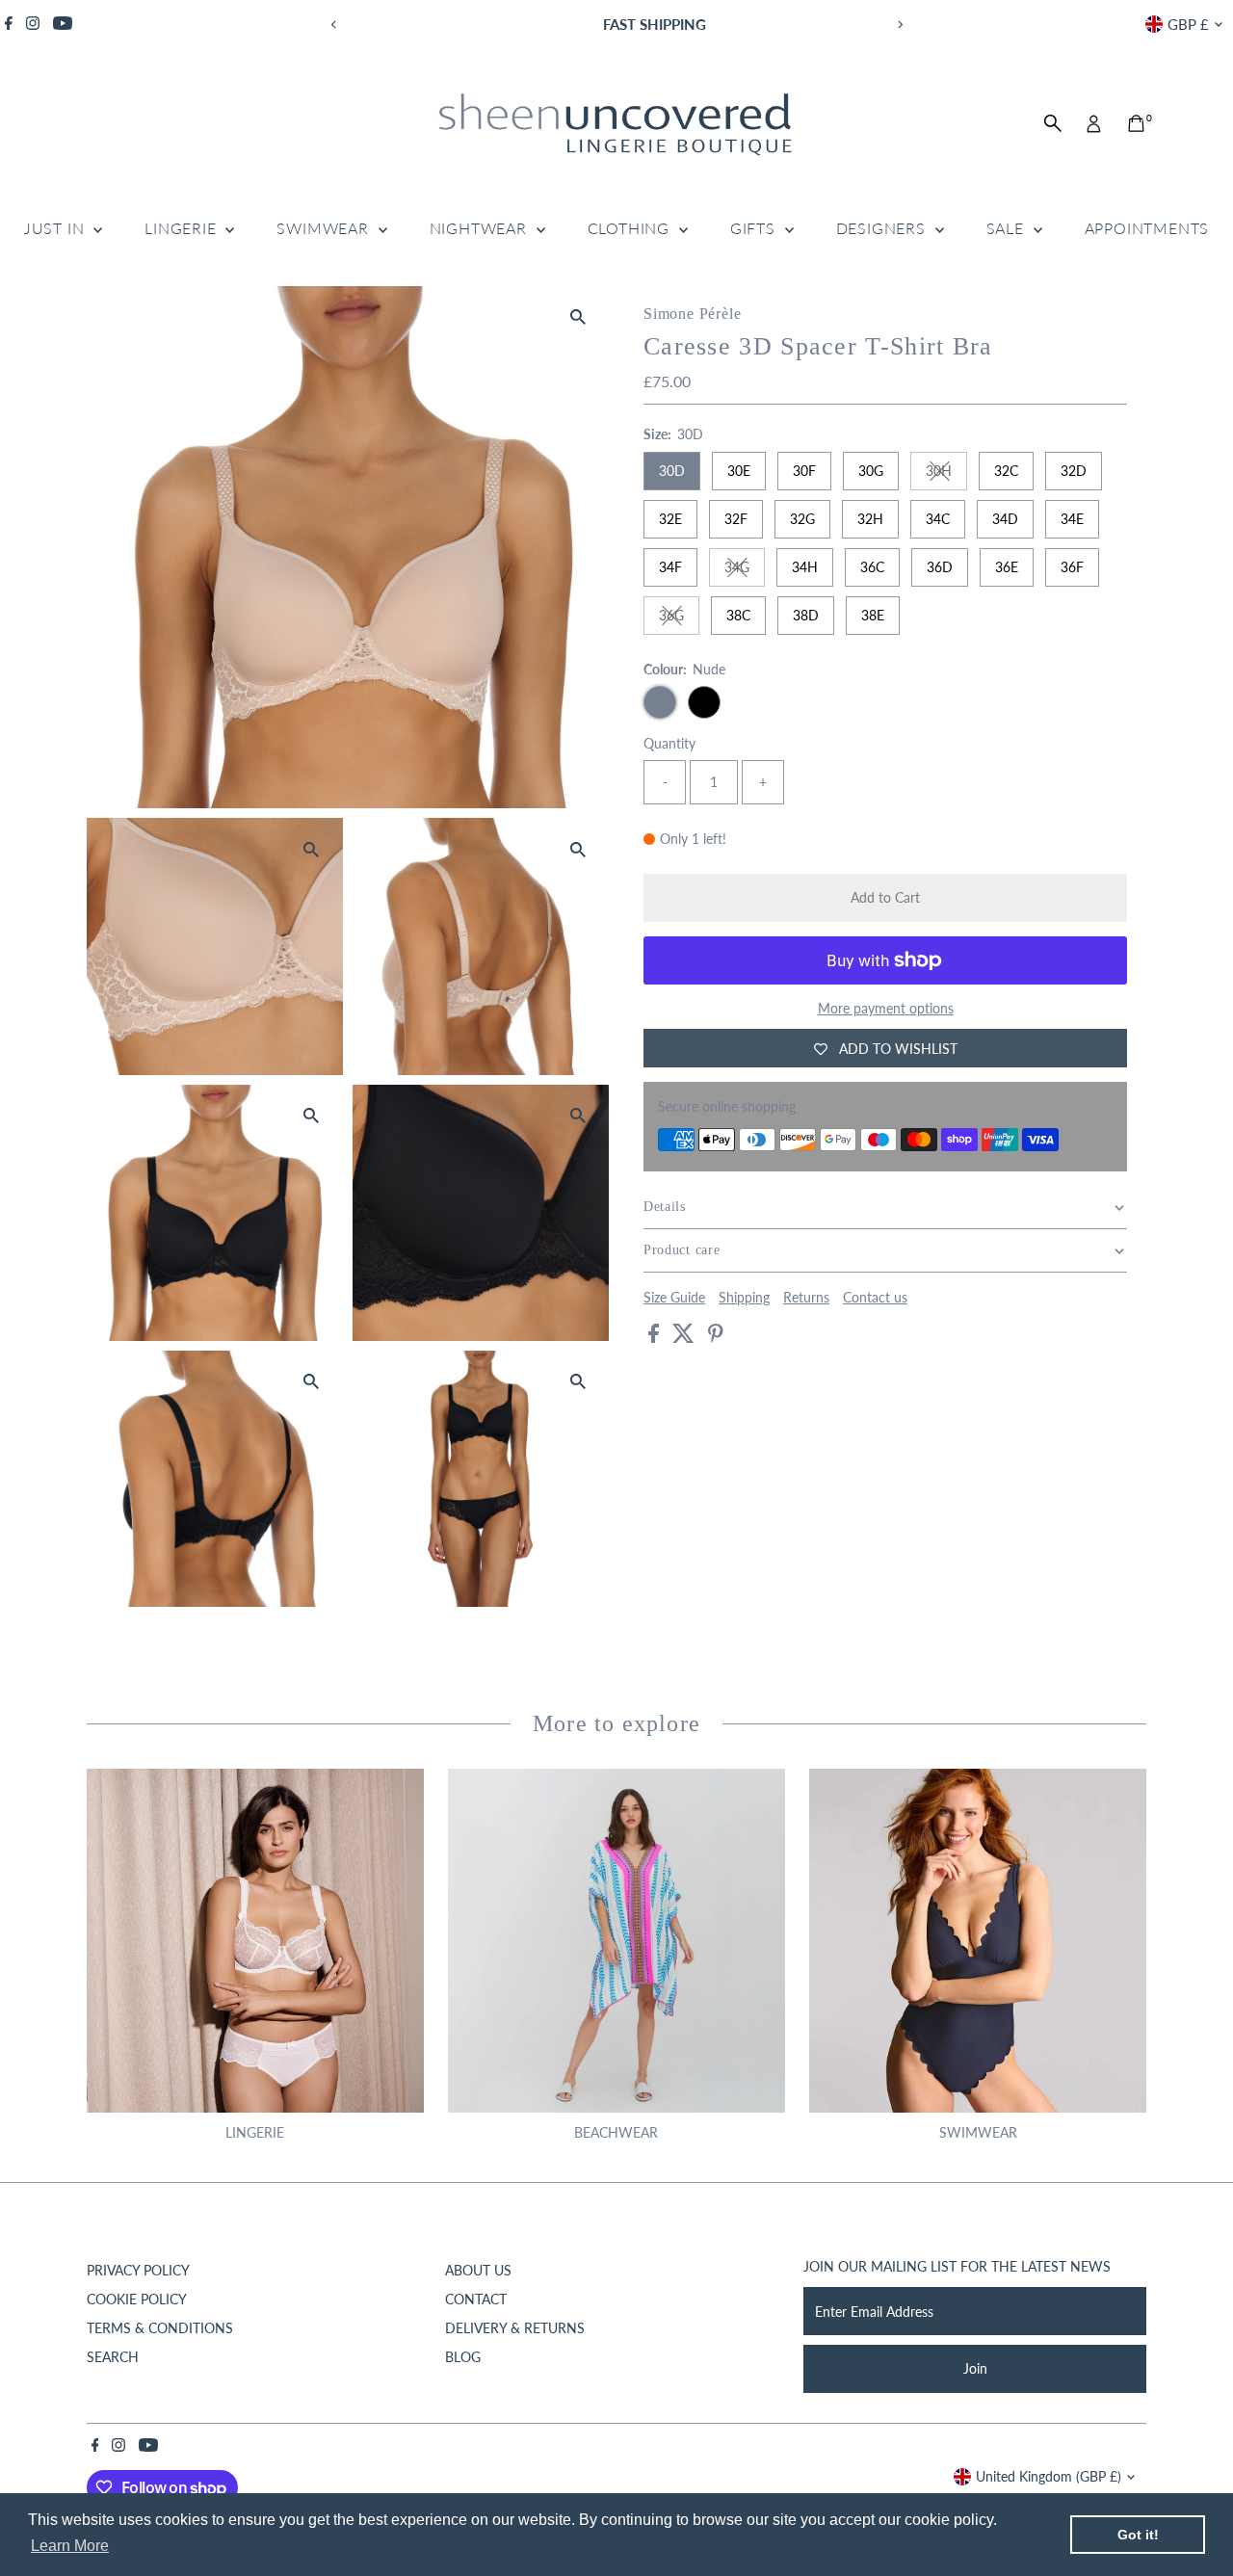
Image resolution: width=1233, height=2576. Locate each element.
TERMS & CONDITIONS (160, 2328)
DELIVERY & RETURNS (515, 2328)
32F (736, 519)
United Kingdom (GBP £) (1049, 2476)
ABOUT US (478, 2270)
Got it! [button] (1138, 2535)
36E (1007, 567)
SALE (1008, 228)
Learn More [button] (70, 2546)
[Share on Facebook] (656, 1338)
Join (975, 2368)
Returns (806, 1298)
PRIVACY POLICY (138, 2270)
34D (1005, 519)
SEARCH (113, 2357)
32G (802, 519)
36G (679, 618)
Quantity (669, 743)
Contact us (875, 1298)
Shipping (744, 1298)
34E (1072, 519)
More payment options (886, 1008)
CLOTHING (631, 228)
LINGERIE (183, 228)
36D (940, 567)
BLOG (463, 2357)
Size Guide (674, 1298)
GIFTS (755, 228)
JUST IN (56, 228)
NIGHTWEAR (481, 228)
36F (1072, 567)
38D (806, 615)
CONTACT (476, 2299)
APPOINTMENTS (1147, 228)
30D (672, 471)
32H (870, 519)
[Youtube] (63, 24)
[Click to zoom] (577, 317)
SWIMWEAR (325, 228)
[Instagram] (33, 24)
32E (670, 519)
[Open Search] (1053, 123)
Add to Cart (885, 897)
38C (738, 615)
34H (805, 567)
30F (804, 471)
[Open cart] (1136, 123)
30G (871, 471)
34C (938, 519)
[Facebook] (9, 24)
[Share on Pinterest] (716, 1338)
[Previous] (334, 25)
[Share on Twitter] (685, 1338)
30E (739, 471)
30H (946, 474)
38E (873, 615)
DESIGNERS (883, 228)
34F (670, 567)
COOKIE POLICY (137, 2299)
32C (1006, 471)
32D (1074, 471)
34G (745, 570)
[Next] (899, 25)
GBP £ (1188, 24)
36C (872, 567)
